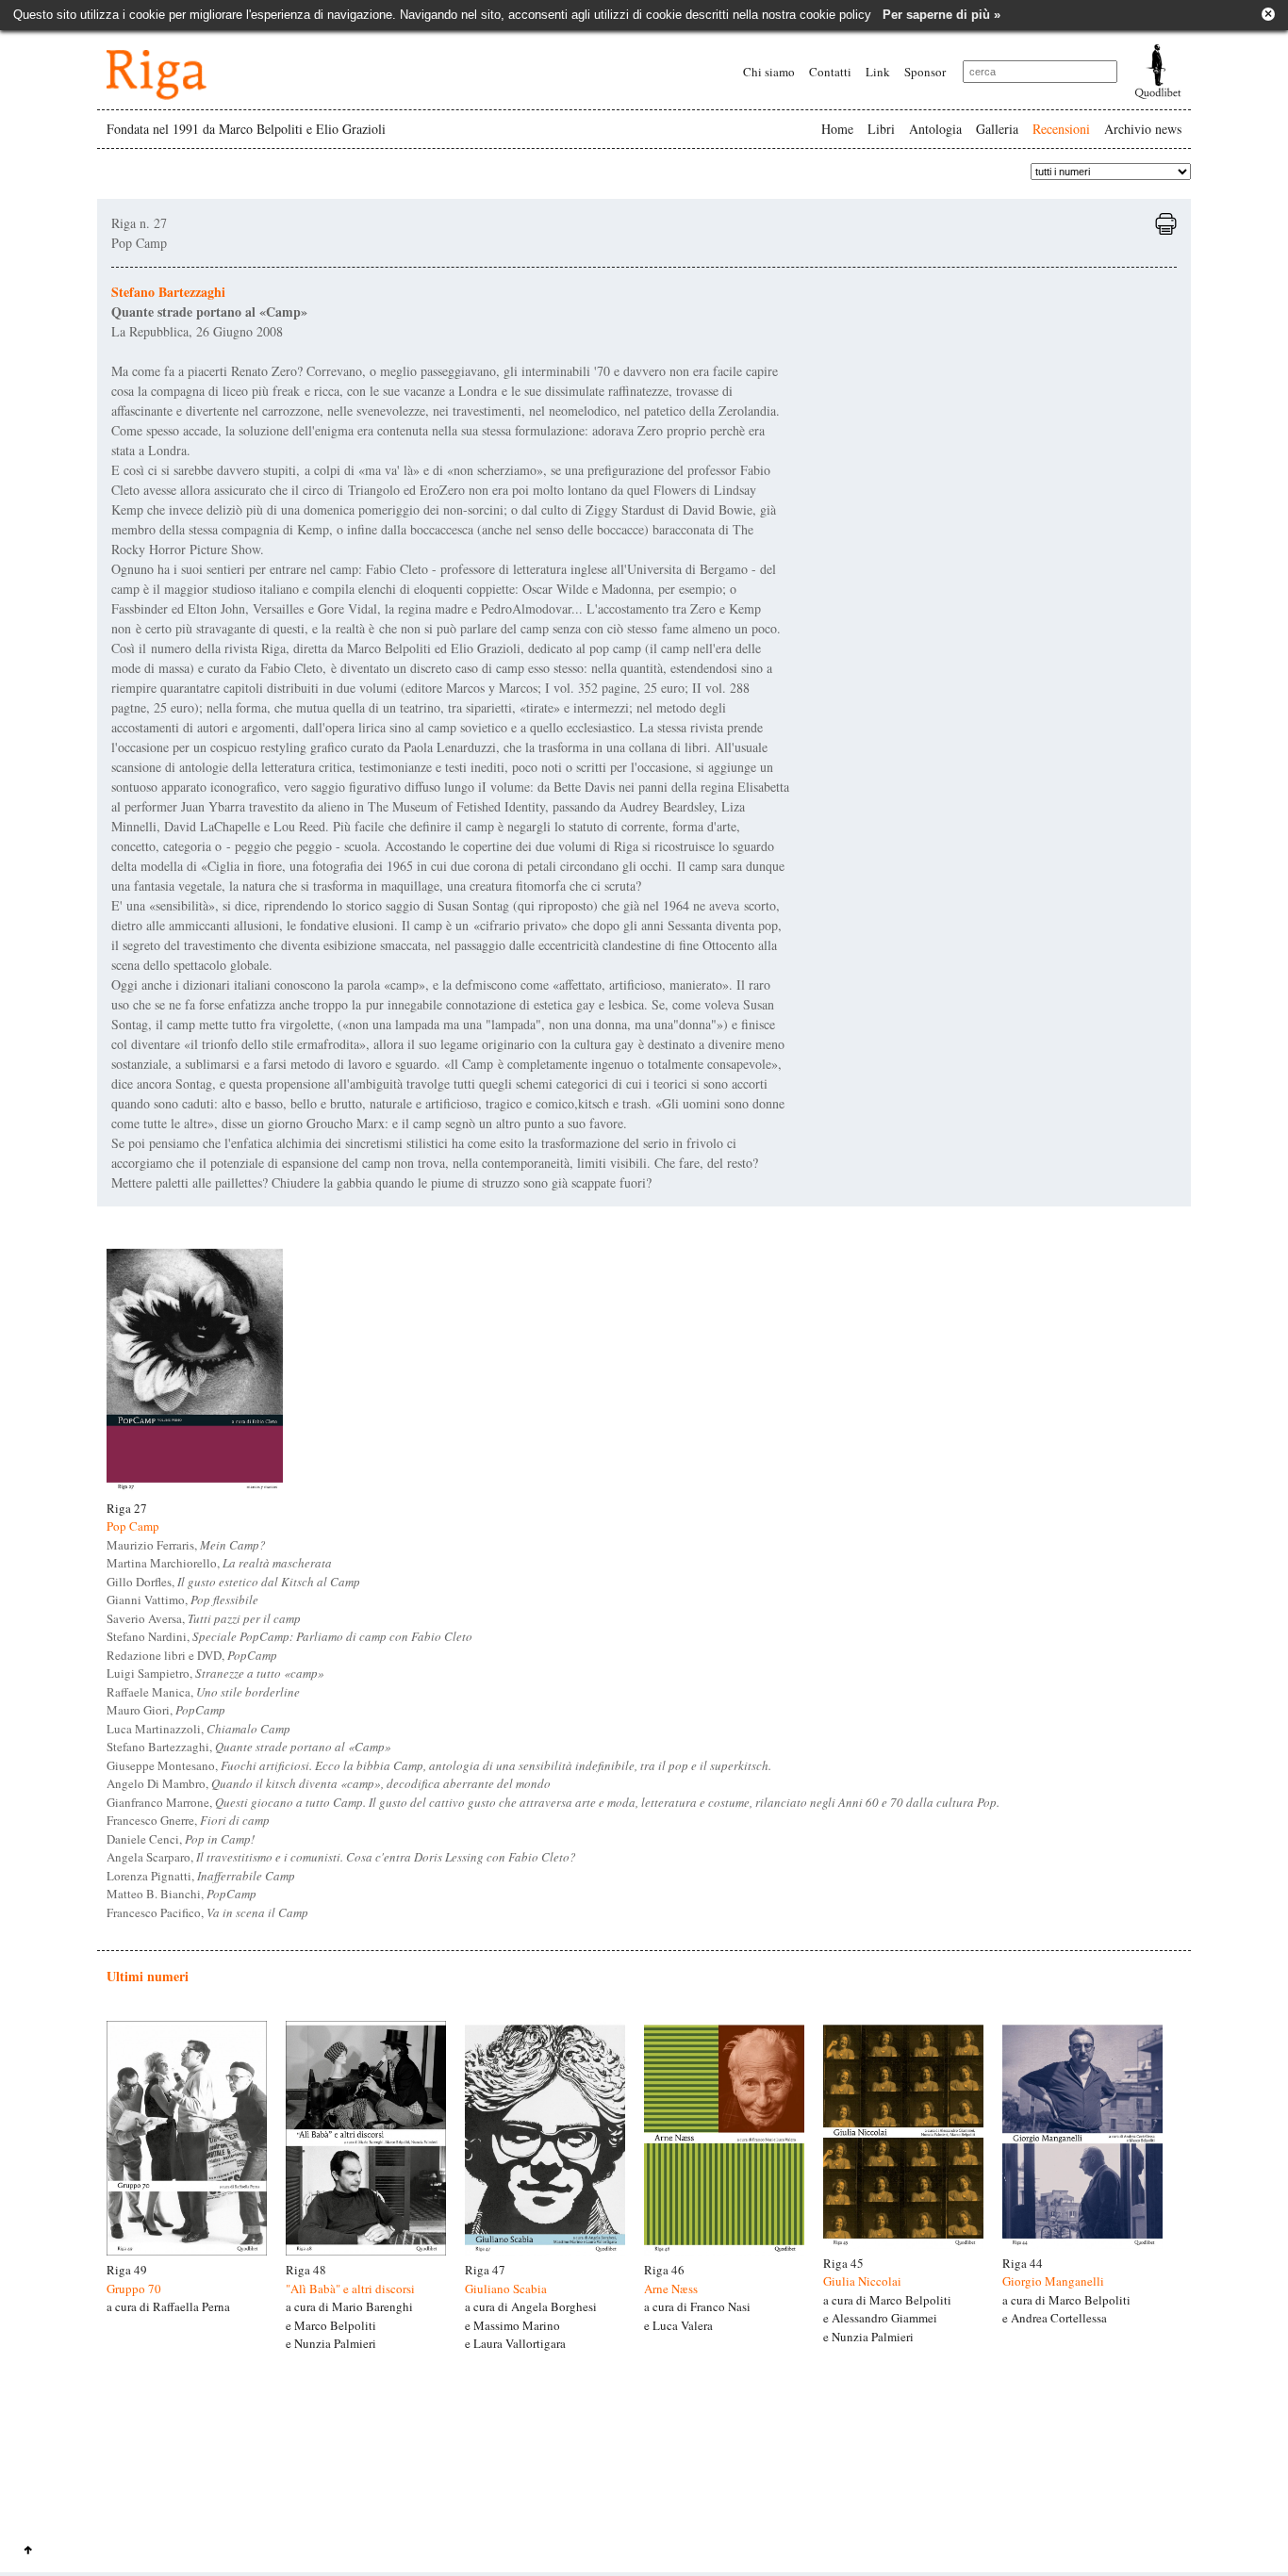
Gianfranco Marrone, (553, 1802)
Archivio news (1143, 129)
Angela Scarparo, (341, 1857)
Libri (881, 129)
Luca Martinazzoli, (198, 1729)
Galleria (997, 129)
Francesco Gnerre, (188, 1820)
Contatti (830, 72)
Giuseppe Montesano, (439, 1765)
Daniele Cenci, (181, 1839)
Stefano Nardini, (289, 1636)
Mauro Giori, (166, 1710)
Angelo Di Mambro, (329, 1783)
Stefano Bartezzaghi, (249, 1747)
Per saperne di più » (941, 15)
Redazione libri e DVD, (192, 1655)
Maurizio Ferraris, (186, 1545)
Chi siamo (769, 72)
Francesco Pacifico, (207, 1912)
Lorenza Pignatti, (201, 1876)
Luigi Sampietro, (215, 1673)
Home (837, 129)
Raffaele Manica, (203, 1692)
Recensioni (1061, 129)
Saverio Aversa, (204, 1618)
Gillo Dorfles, (233, 1582)
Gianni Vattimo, (182, 1600)
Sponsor (925, 72)
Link (878, 72)
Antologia (935, 129)
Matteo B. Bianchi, (182, 1894)
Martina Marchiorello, (219, 1563)
